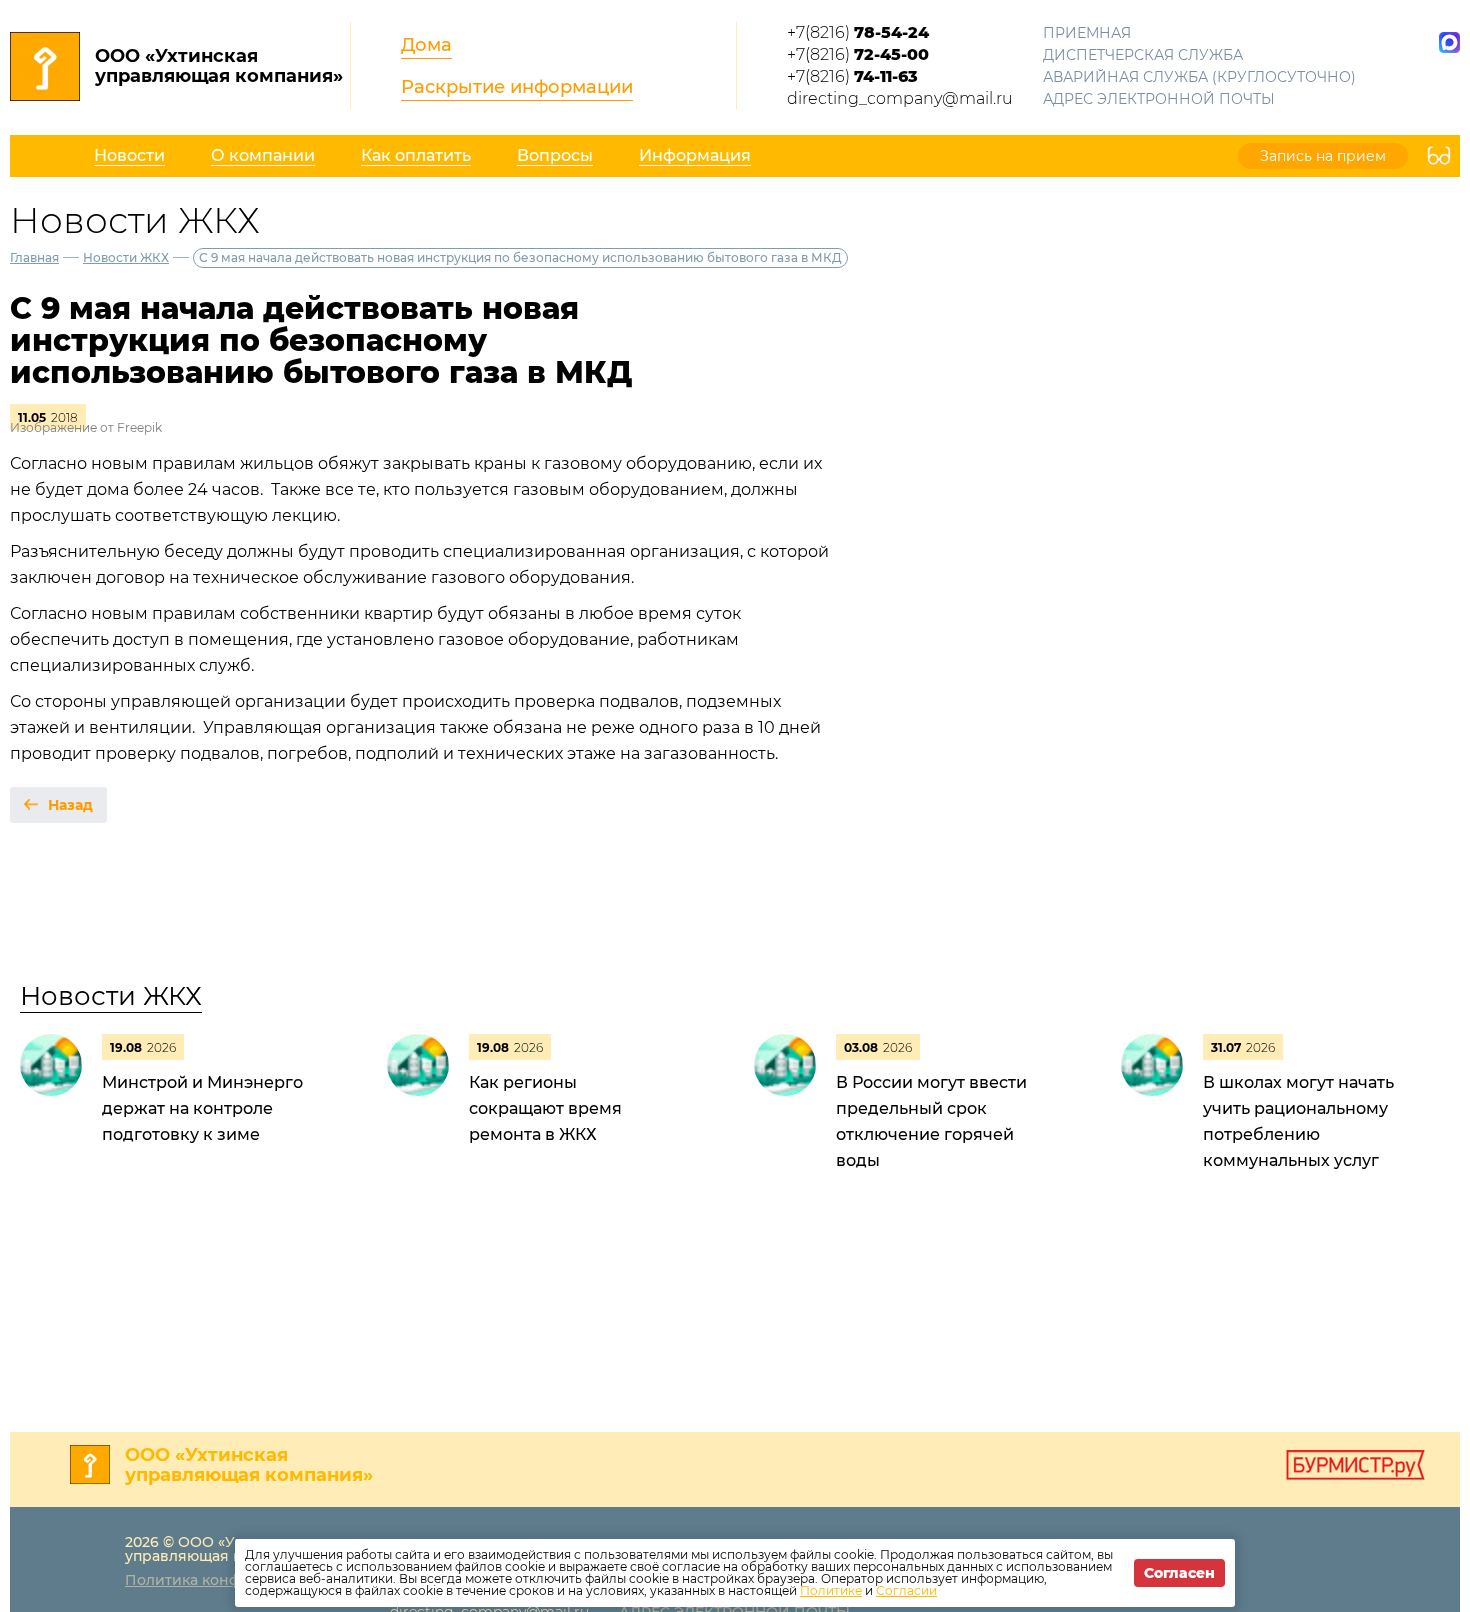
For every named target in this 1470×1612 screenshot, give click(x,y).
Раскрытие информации (517, 87)
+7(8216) (858, 32)
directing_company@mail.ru (900, 98)
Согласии (906, 1590)
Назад (70, 805)
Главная (34, 257)
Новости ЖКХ (126, 257)
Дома (426, 45)
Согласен (1179, 1573)
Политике (831, 1590)
